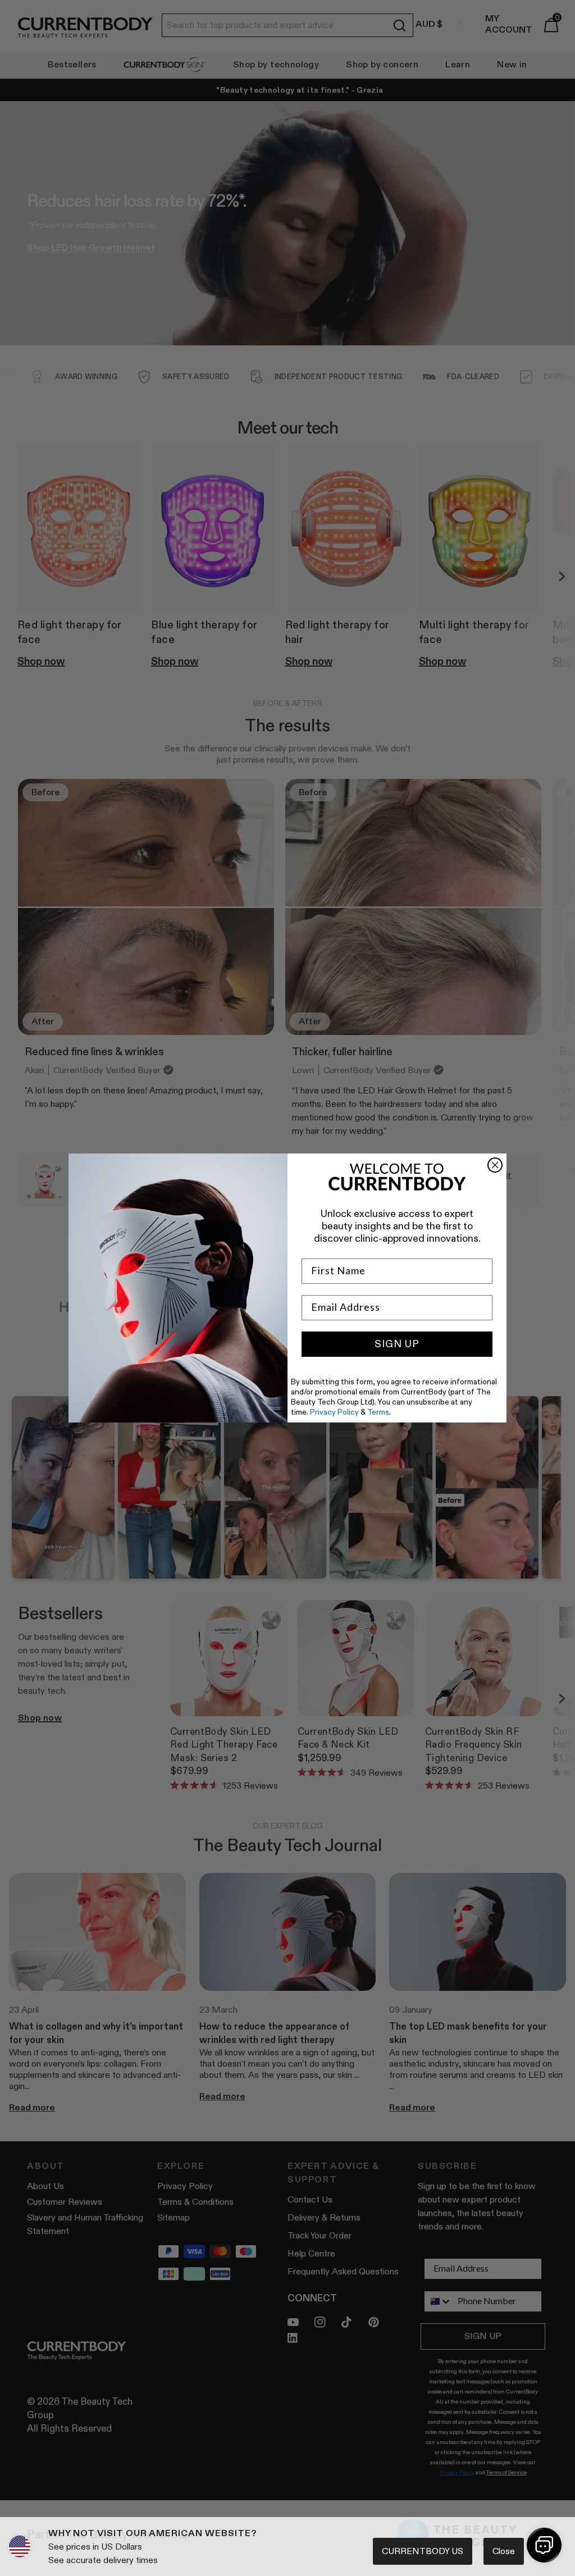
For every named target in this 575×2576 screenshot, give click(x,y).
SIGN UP (397, 1344)
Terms (378, 1412)
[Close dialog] (495, 1165)
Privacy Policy (334, 1412)
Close (504, 2551)
